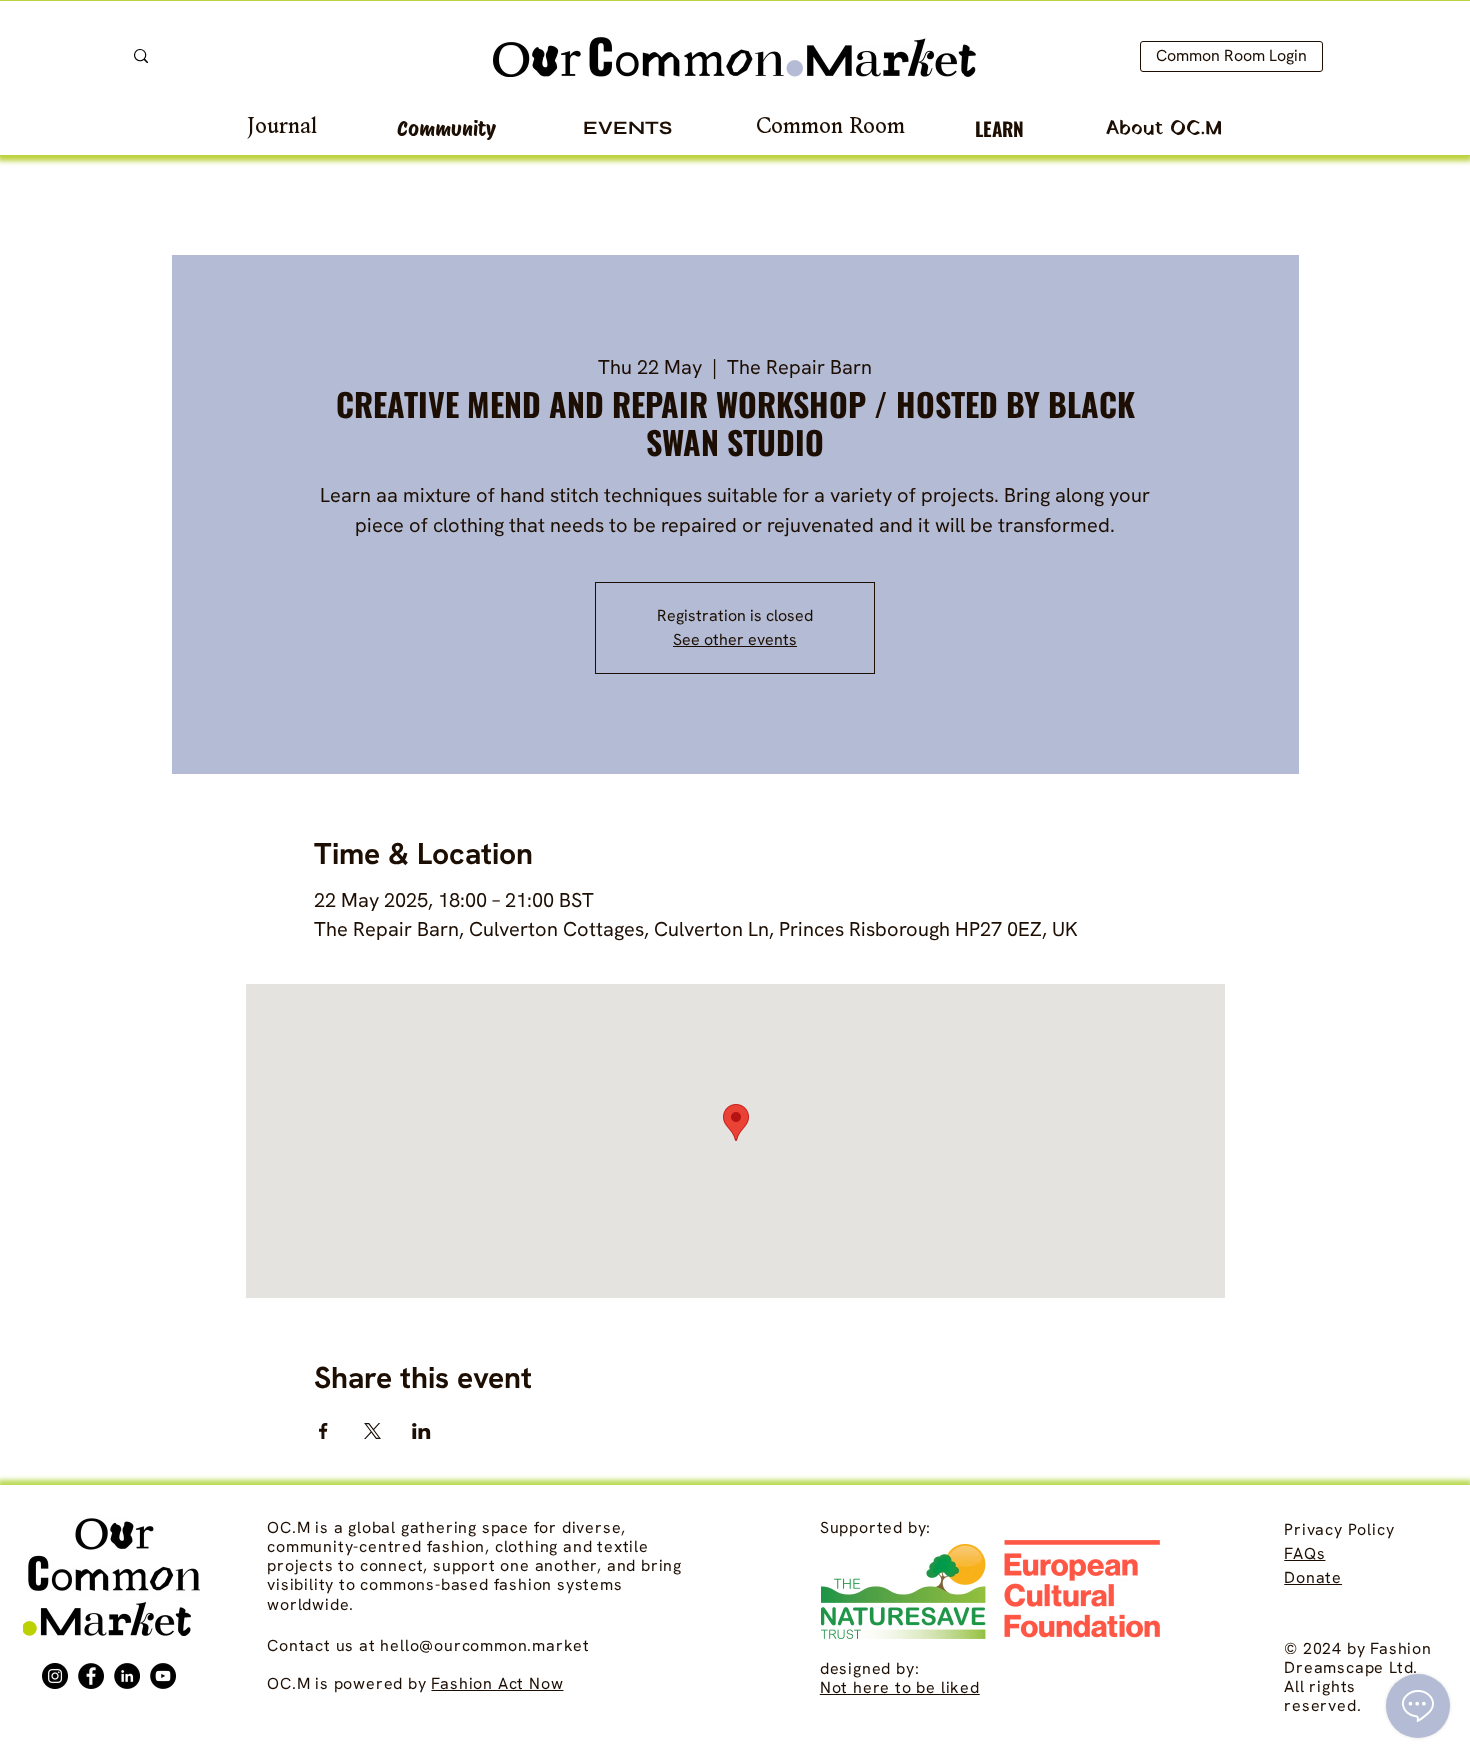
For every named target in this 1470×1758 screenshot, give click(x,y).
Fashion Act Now (497, 1683)
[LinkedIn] (127, 1676)
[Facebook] (91, 1676)
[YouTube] (163, 1676)
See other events (735, 639)
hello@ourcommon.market (485, 1645)
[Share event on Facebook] (323, 1431)
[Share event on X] (372, 1431)
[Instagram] (55, 1676)
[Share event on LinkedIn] (421, 1431)
